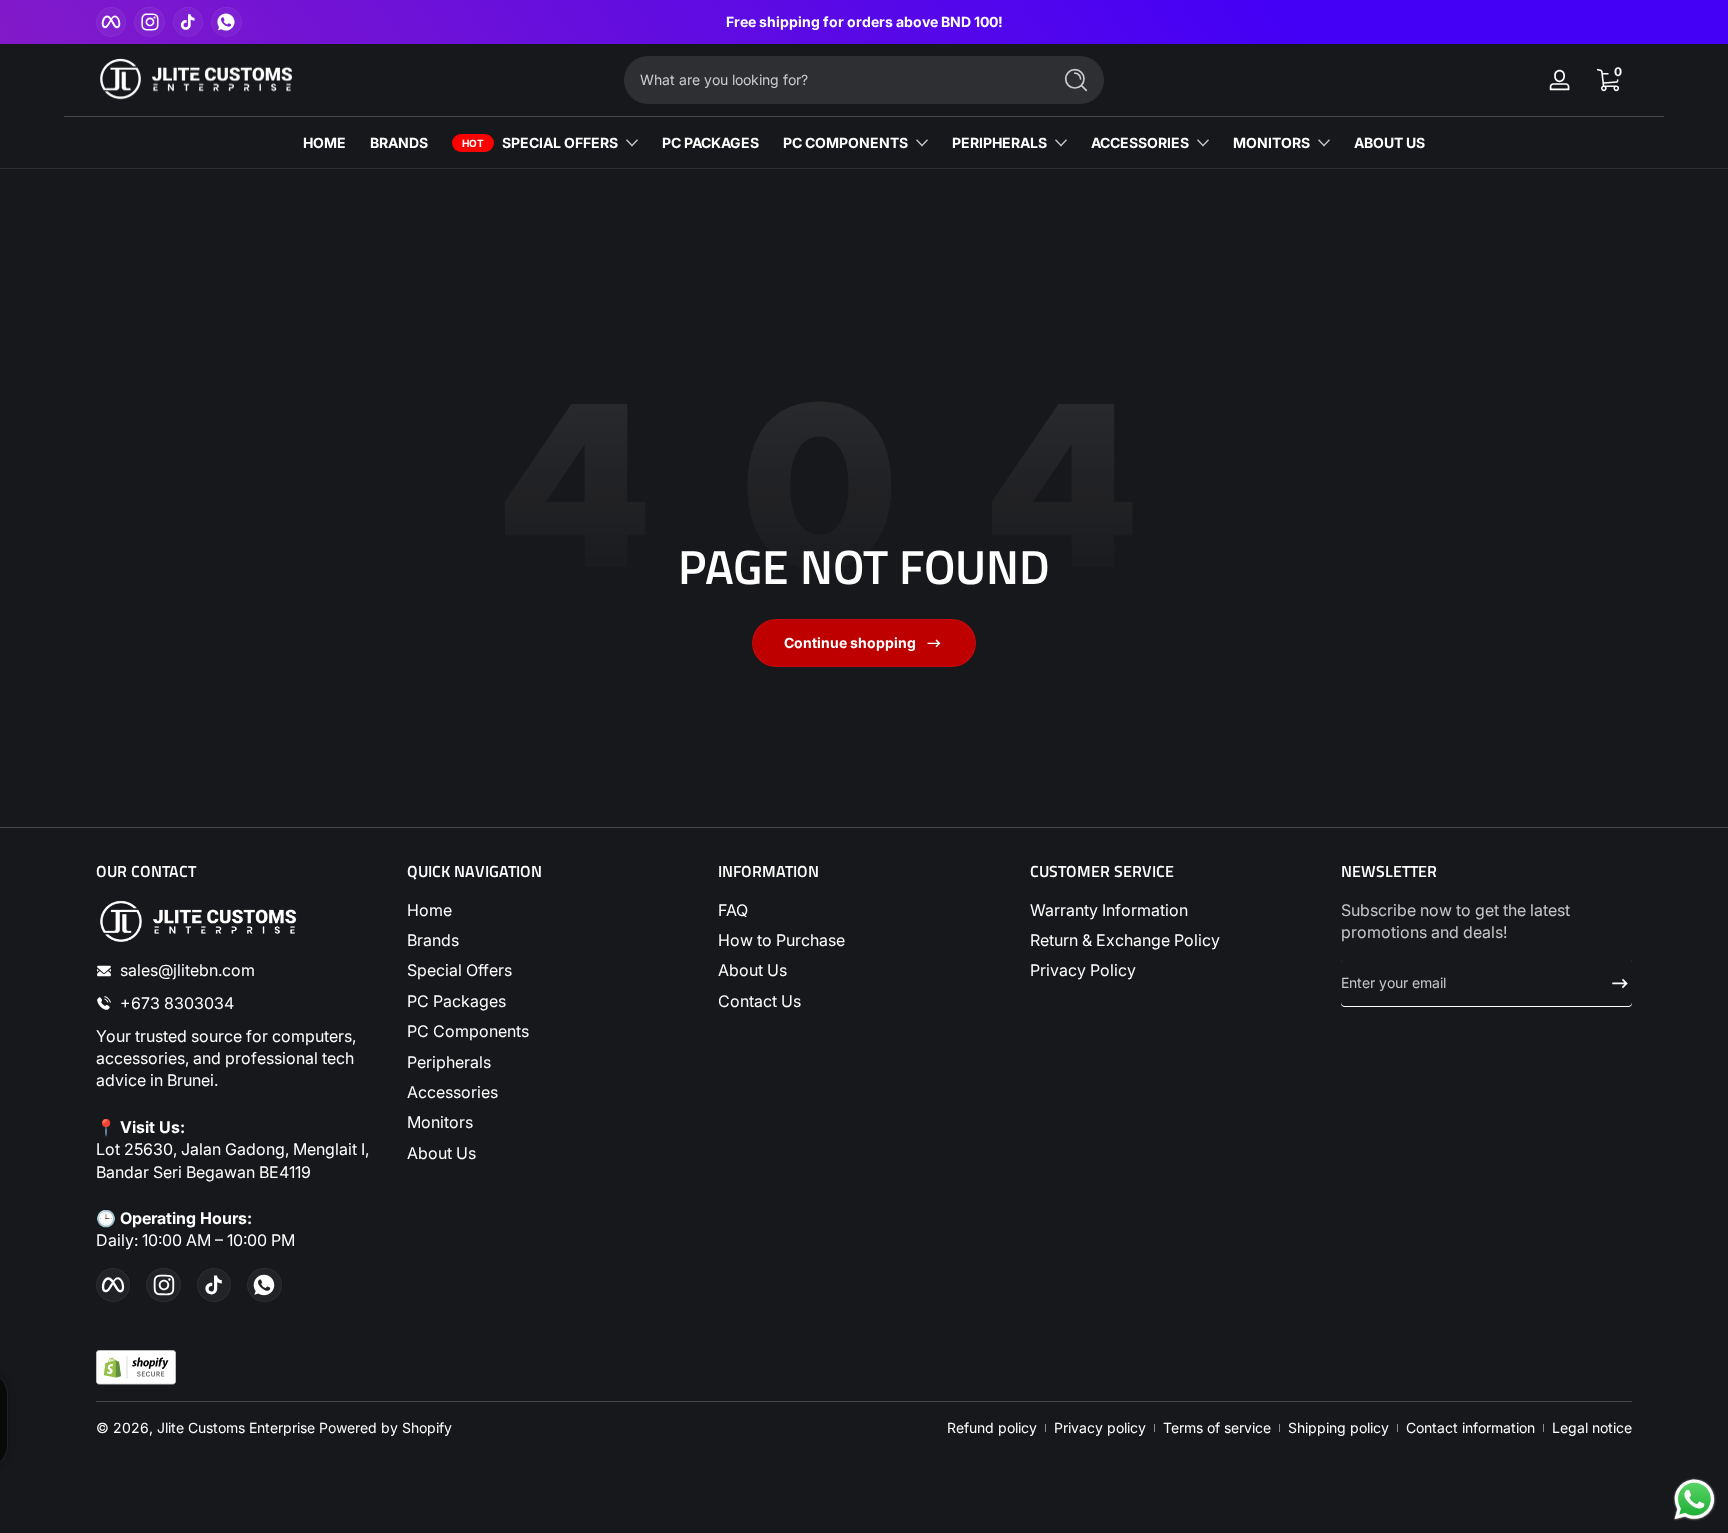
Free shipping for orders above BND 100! (864, 21)
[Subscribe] (1612, 983)
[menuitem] (552, 910)
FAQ (733, 910)
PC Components (468, 1031)
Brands (433, 940)
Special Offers (459, 970)
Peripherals (449, 1062)
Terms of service (1217, 1427)
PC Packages (456, 1001)
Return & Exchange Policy (1125, 940)
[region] (864, 22)
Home (429, 910)
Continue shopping (850, 642)
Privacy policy (1100, 1427)
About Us (441, 1153)
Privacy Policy (1083, 970)
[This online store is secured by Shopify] (136, 1367)
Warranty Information (1109, 910)
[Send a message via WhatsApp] (1694, 1499)
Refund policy (992, 1427)
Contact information (1470, 1427)
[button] (1608, 80)
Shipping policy (1338, 1427)
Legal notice (1592, 1427)
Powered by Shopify (385, 1427)
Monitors (440, 1122)
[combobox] (832, 80)
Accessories (452, 1092)
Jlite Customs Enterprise (236, 1427)
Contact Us (759, 1001)
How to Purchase (781, 940)
